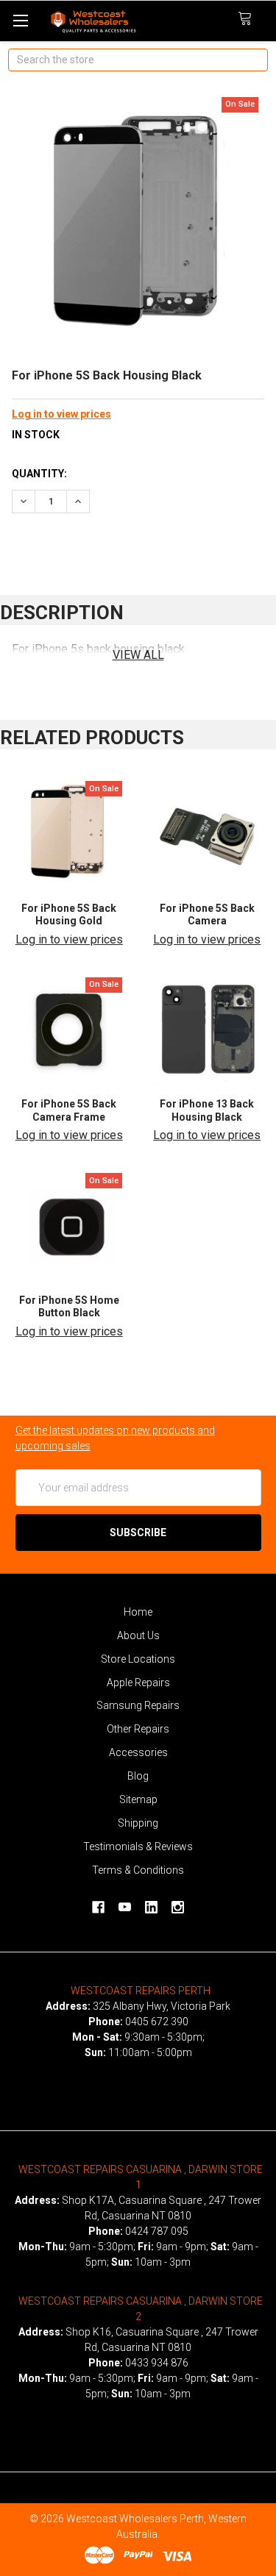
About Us (138, 1635)
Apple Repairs (138, 1683)
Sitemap (138, 1799)
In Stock (36, 435)
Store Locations (138, 1659)
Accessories (138, 1752)
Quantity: (39, 474)
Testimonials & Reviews (138, 1847)
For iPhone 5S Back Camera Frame (69, 1110)
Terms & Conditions (138, 1870)
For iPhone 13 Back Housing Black (207, 1110)
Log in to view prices (61, 414)
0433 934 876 (157, 2363)
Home (138, 1612)
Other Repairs (138, 1729)
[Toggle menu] (20, 20)
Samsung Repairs (138, 1705)
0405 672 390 (157, 2022)
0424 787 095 (157, 2231)
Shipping (138, 1823)
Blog (138, 1776)
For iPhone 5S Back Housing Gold (69, 915)
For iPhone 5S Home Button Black (69, 1307)
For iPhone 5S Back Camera (207, 915)
